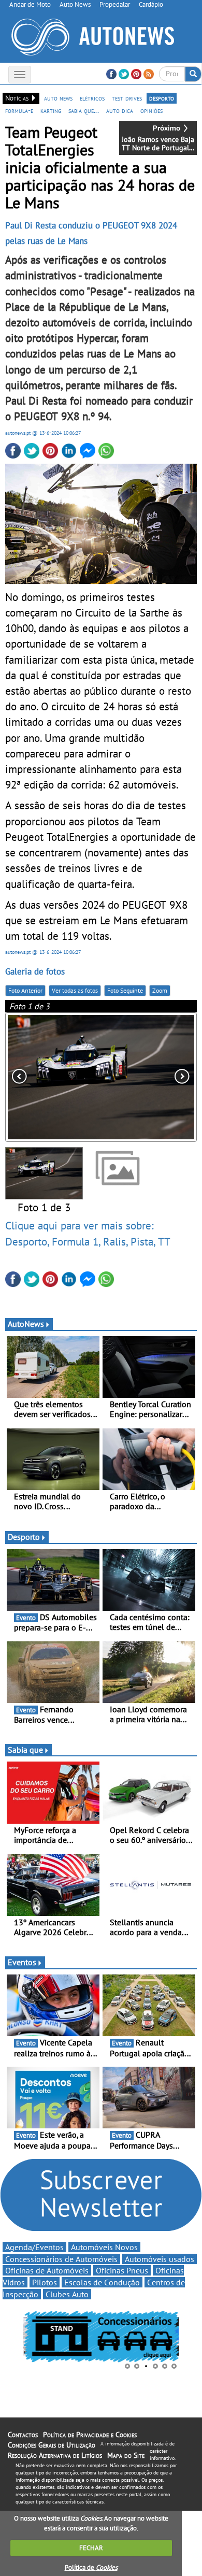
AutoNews (26, 1324)
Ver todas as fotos (75, 990)
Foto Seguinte (125, 990)
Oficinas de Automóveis (47, 2270)
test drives (127, 98)
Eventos (22, 1962)
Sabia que (25, 1750)
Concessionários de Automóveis (61, 2259)
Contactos (23, 2435)
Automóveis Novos (104, 2247)
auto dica (120, 110)
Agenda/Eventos (34, 2247)
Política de (91, 2567)
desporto (162, 98)
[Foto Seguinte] (158, 1077)
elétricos (92, 98)
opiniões (151, 110)
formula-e (19, 110)
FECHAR (91, 2548)
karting (51, 110)
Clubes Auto (67, 2294)
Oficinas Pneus (122, 2270)
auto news (58, 98)
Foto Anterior (25, 990)
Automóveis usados (160, 2259)
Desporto (24, 1537)
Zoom (160, 990)
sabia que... (84, 110)
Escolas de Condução (102, 2282)
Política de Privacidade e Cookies (90, 2435)
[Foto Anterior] (44, 1077)
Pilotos (45, 2282)
